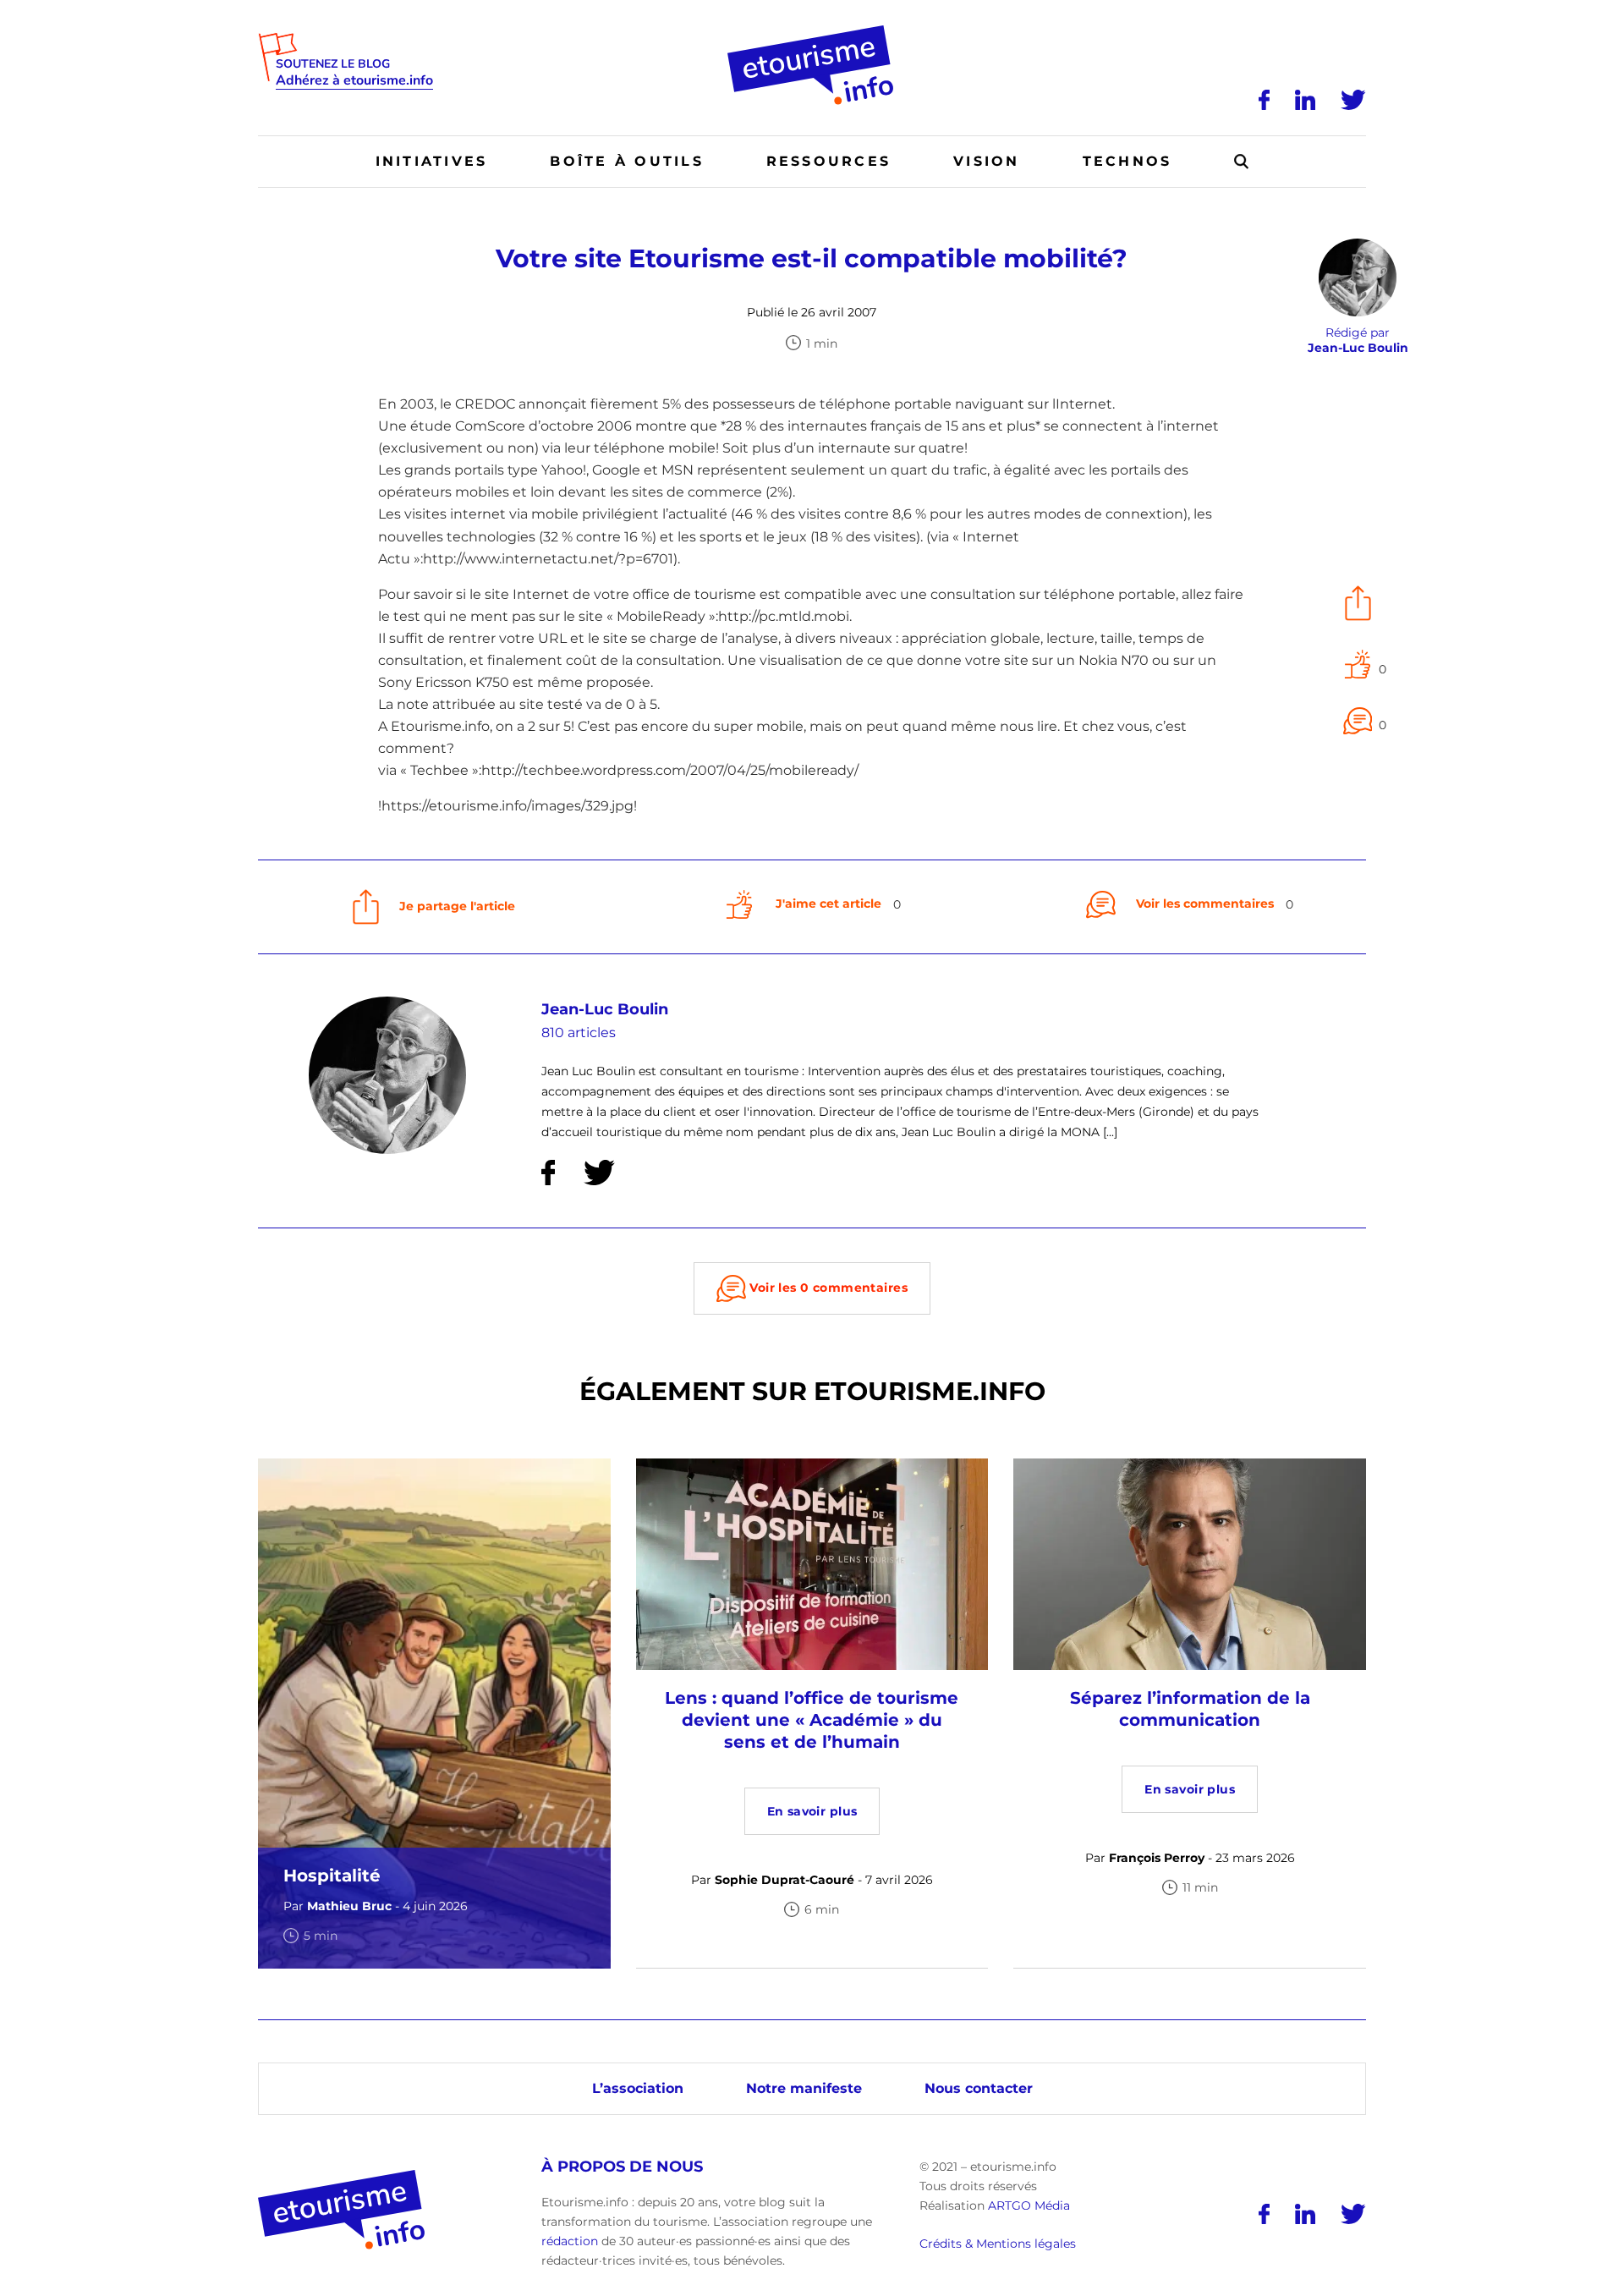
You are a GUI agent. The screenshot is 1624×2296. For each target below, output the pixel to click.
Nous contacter (979, 2088)
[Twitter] (1353, 100)
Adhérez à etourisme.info (354, 81)
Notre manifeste (804, 2088)
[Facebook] (1264, 100)
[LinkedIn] (1305, 100)
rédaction (570, 2241)
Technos (1127, 161)
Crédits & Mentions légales (998, 2244)
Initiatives (432, 161)
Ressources (828, 161)
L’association (638, 2088)
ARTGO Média (1029, 2205)
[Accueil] (812, 31)
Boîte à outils (626, 161)
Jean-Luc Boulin (605, 1009)
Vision (986, 161)
